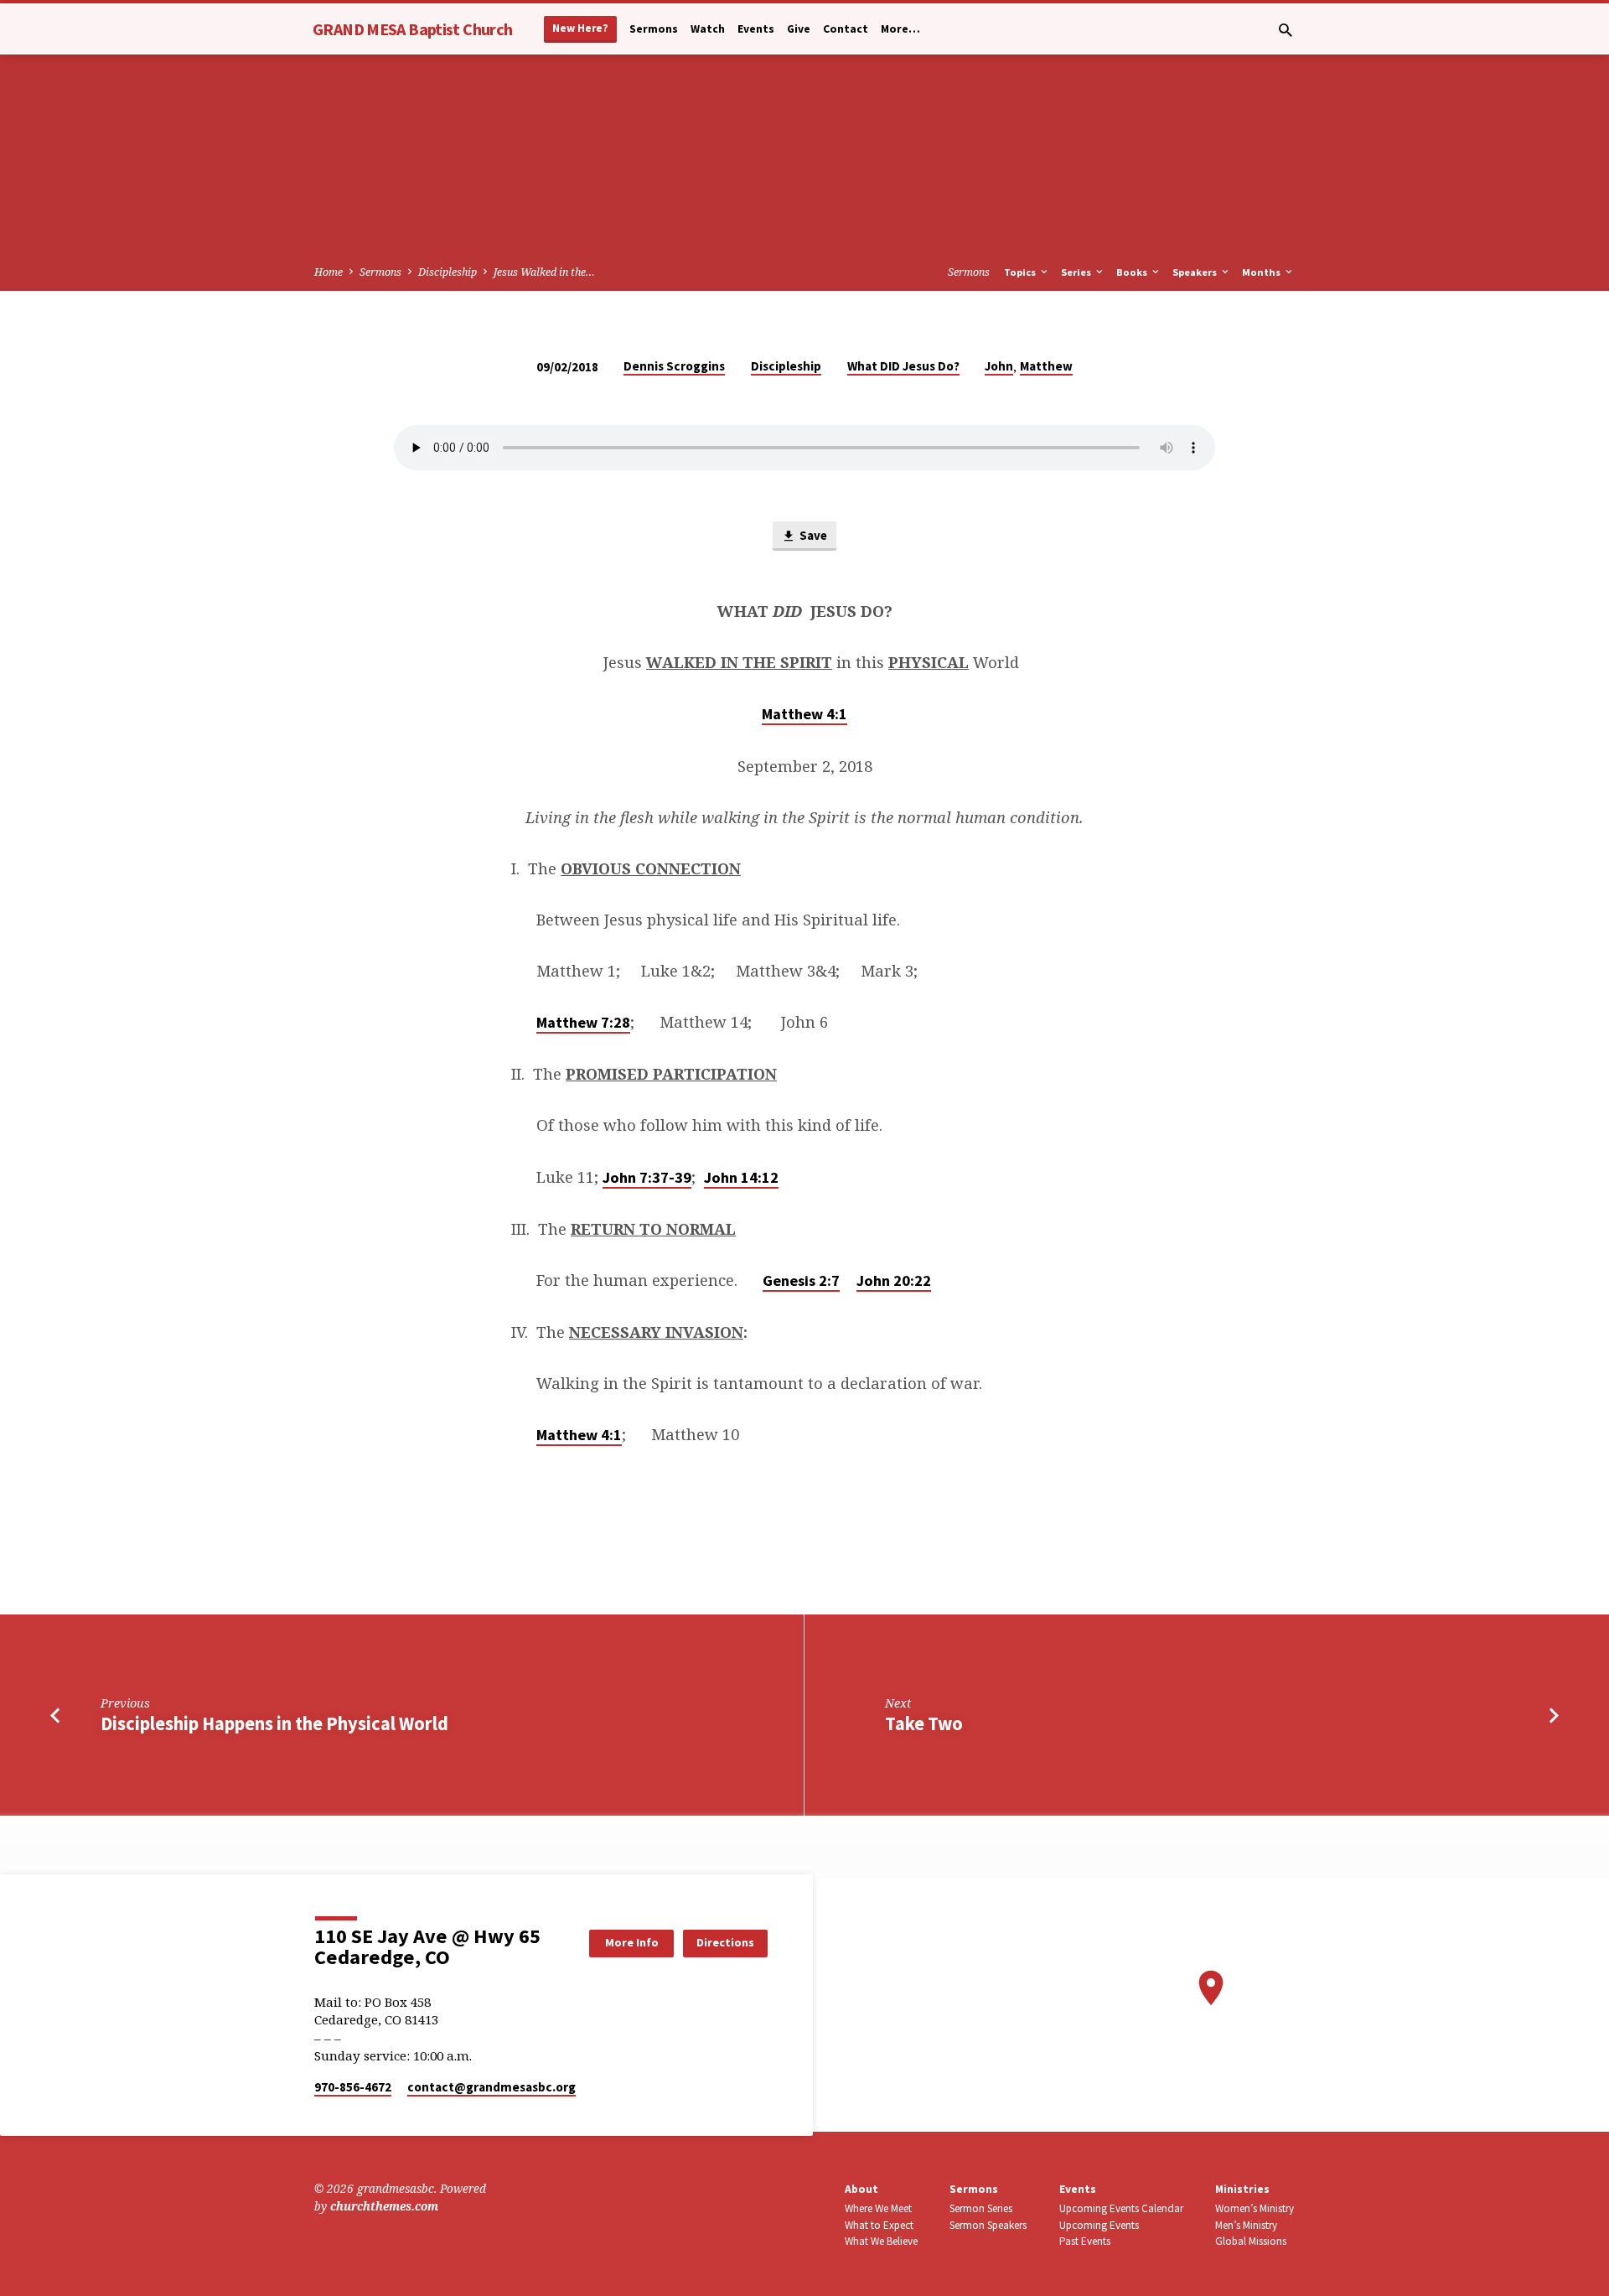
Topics (1021, 272)
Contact (846, 29)
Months (1262, 272)
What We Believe (881, 2241)
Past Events (1085, 2241)
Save (812, 535)
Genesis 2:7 (801, 1280)
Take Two (924, 1723)
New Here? (580, 28)
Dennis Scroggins (674, 366)
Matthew (1046, 366)
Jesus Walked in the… (544, 272)
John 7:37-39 (647, 1177)
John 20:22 (894, 1280)
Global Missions (1251, 2241)
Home (329, 272)
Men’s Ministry (1246, 2225)
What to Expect (879, 2225)
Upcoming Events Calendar (1121, 2208)
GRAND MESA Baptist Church (412, 29)
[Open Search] (1286, 30)
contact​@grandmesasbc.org (491, 2087)
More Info (632, 1942)
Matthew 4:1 (804, 714)
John (999, 366)
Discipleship (448, 272)
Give (799, 29)
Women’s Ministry (1255, 2208)
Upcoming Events (1099, 2225)
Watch (708, 29)
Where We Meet (878, 2208)
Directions (725, 1942)
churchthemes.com (384, 2206)
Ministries (1242, 2189)
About (861, 2189)
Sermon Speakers (988, 2225)
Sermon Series (981, 2208)
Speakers (1196, 272)
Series (1077, 272)
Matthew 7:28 (583, 1022)
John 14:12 (741, 1177)
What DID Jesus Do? (903, 366)
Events (756, 29)
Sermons (654, 29)
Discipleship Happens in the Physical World (274, 1723)
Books (1133, 272)
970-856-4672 (353, 2087)
